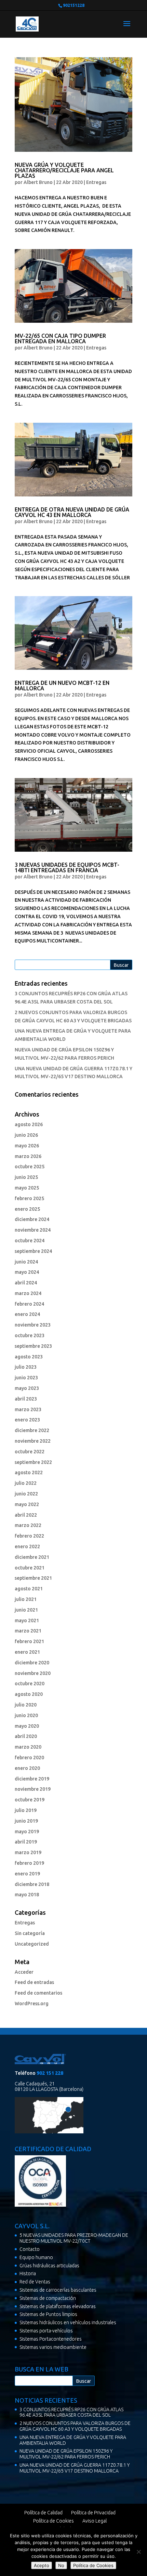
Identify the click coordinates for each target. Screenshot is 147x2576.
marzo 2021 (28, 1631)
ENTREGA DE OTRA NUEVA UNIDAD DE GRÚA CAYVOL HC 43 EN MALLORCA (72, 512)
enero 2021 (27, 1652)
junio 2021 (26, 1610)
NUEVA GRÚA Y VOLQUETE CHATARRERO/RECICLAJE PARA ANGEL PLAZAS (64, 170)
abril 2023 (26, 1399)
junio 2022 (26, 1494)
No (61, 2565)
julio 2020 (26, 1705)
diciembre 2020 (32, 1663)
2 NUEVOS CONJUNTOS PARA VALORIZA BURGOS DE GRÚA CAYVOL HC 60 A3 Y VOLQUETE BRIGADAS (75, 2426)
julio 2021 (26, 1599)
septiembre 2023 (33, 1346)
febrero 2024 (29, 1304)
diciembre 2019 (32, 1779)
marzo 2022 (28, 1525)
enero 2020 (27, 1768)
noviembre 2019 (33, 1789)
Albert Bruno (38, 182)
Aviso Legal (95, 2521)
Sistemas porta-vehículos (46, 2331)
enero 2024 (27, 1314)
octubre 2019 (30, 1800)
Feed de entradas (34, 1982)
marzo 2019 (28, 1852)
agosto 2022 (29, 1472)
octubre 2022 (30, 1452)
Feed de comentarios (38, 1993)
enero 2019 (27, 1874)
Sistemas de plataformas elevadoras (58, 2306)
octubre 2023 (30, 1335)
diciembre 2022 (32, 1430)
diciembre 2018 (32, 1884)
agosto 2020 (29, 1694)
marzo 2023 (28, 1409)
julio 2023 (26, 1367)
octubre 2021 (30, 1568)
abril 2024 (26, 1283)
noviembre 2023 (33, 1325)
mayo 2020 (27, 1726)
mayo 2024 (27, 1272)
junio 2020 (26, 1715)
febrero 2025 (29, 1198)
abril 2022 (26, 1515)
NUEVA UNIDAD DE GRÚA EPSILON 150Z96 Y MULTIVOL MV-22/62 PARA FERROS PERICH (66, 2454)
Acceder (24, 1972)
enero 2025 (27, 1209)
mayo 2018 (27, 1895)
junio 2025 (26, 1177)
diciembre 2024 (32, 1219)
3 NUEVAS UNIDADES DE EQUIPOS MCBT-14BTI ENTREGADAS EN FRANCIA (67, 867)
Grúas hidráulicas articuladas (49, 2266)
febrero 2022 (29, 1536)
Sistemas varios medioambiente (53, 2347)
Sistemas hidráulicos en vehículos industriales (68, 2322)
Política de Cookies (54, 2521)
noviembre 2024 (33, 1230)
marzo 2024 (28, 1293)
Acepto (42, 2565)
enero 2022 (27, 1546)
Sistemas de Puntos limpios (48, 2314)
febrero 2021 (29, 1641)
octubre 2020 (30, 1684)
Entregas (96, 182)
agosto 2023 (29, 1357)
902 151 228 (50, 2073)
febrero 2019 (29, 1863)
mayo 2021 (27, 1620)
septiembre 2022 (33, 1462)
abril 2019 (26, 1842)
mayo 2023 (27, 1388)
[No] (138, 2552)
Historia (28, 2273)
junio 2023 (26, 1378)
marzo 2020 (28, 1747)
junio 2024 (26, 1262)
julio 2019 (26, 1810)
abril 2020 (26, 1736)
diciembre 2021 (32, 1557)
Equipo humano (36, 2257)
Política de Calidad (43, 2513)
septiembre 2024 (33, 1251)
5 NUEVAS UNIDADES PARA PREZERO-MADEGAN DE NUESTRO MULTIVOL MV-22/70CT (74, 2238)
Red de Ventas (35, 2282)
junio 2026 (26, 1135)
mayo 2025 (27, 1188)
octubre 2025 (30, 1167)
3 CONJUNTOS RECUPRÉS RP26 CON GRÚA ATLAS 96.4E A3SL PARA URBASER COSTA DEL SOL (71, 2412)
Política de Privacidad (93, 2513)
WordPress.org (32, 2004)
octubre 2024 (30, 1241)
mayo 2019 (27, 1832)
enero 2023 (27, 1420)
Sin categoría (30, 1933)
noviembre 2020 (33, 1673)
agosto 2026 (29, 1124)
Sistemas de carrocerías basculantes (58, 2290)
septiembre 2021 (33, 1578)
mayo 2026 (27, 1146)
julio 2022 (26, 1483)
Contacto (30, 2249)
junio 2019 (26, 1821)
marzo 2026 (28, 1156)
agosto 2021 (29, 1589)
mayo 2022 (27, 1504)
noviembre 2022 (33, 1441)
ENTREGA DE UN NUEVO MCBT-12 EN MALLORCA (62, 686)
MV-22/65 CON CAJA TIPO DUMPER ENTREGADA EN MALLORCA (60, 338)
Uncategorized (32, 1944)
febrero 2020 (29, 1758)
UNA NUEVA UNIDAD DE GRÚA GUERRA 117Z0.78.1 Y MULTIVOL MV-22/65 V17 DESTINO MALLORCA (75, 2468)
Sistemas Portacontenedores (51, 2339)
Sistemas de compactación (48, 2298)
